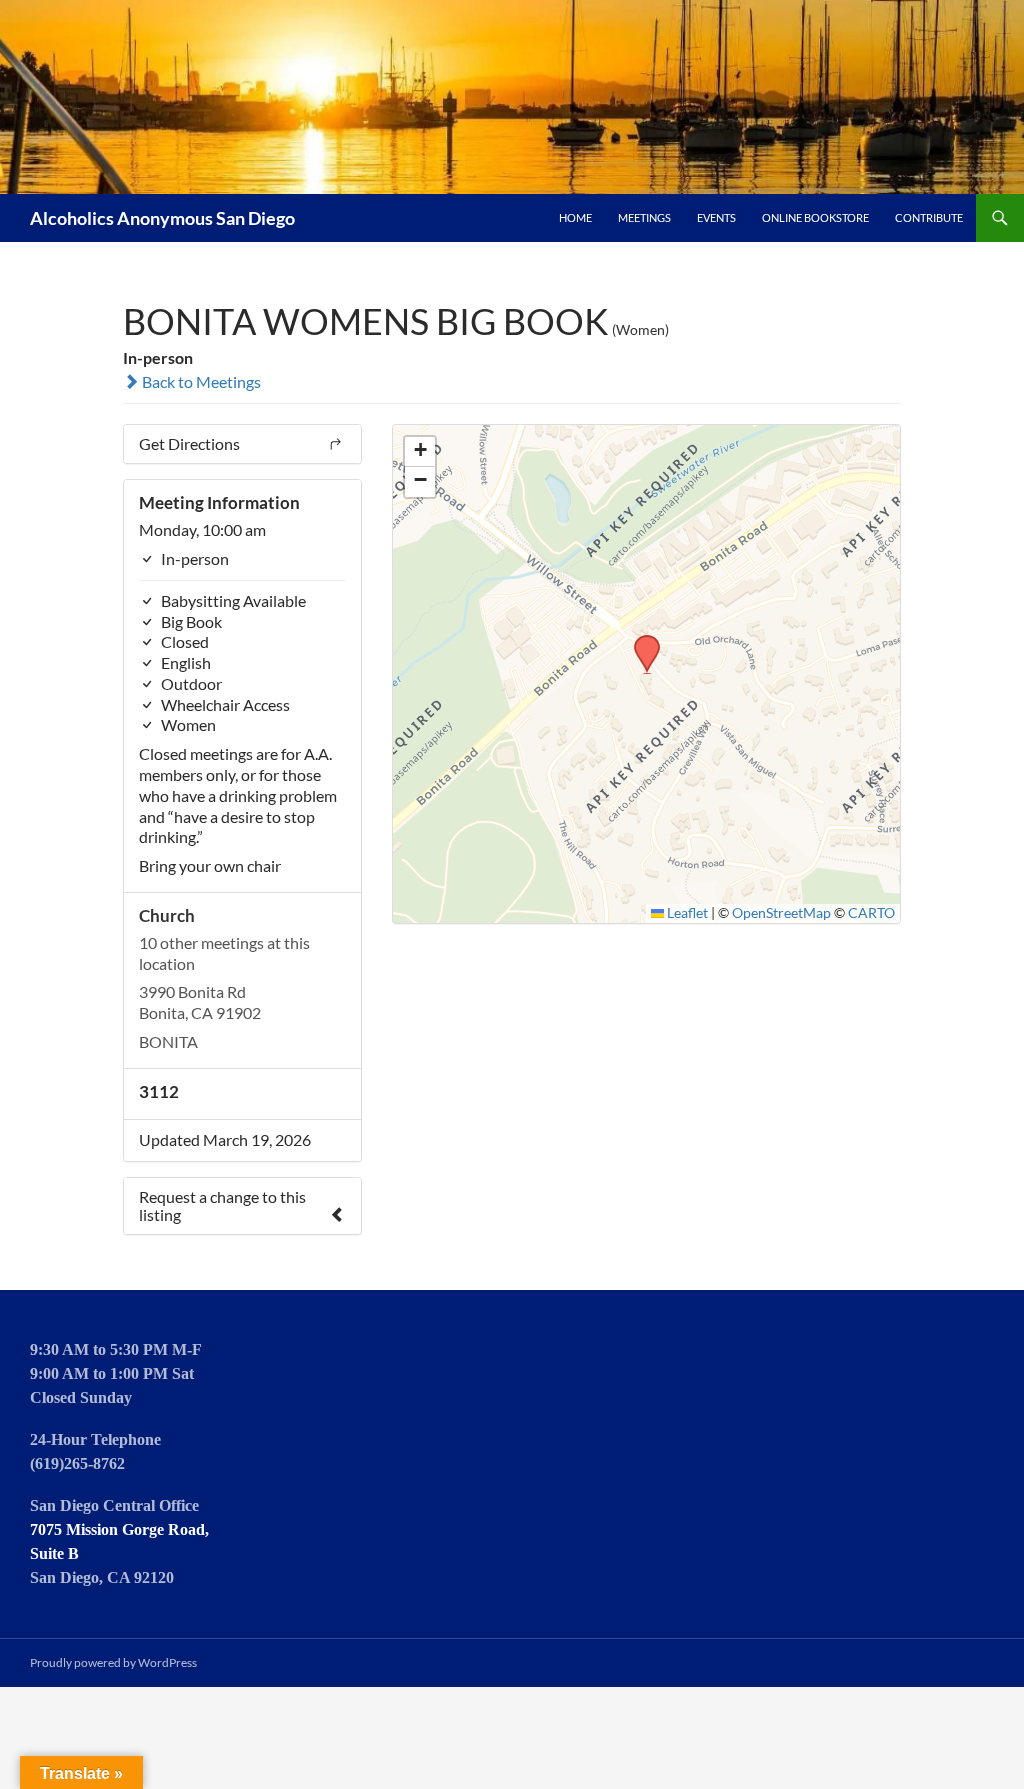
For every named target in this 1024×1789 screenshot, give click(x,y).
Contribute (929, 217)
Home (575, 217)
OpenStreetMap (781, 913)
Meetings (644, 217)
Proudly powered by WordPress (113, 1662)
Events (716, 217)
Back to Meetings (200, 381)
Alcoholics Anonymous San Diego (162, 218)
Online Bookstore (815, 217)
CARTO (871, 913)
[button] (640, 641)
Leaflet (686, 913)
